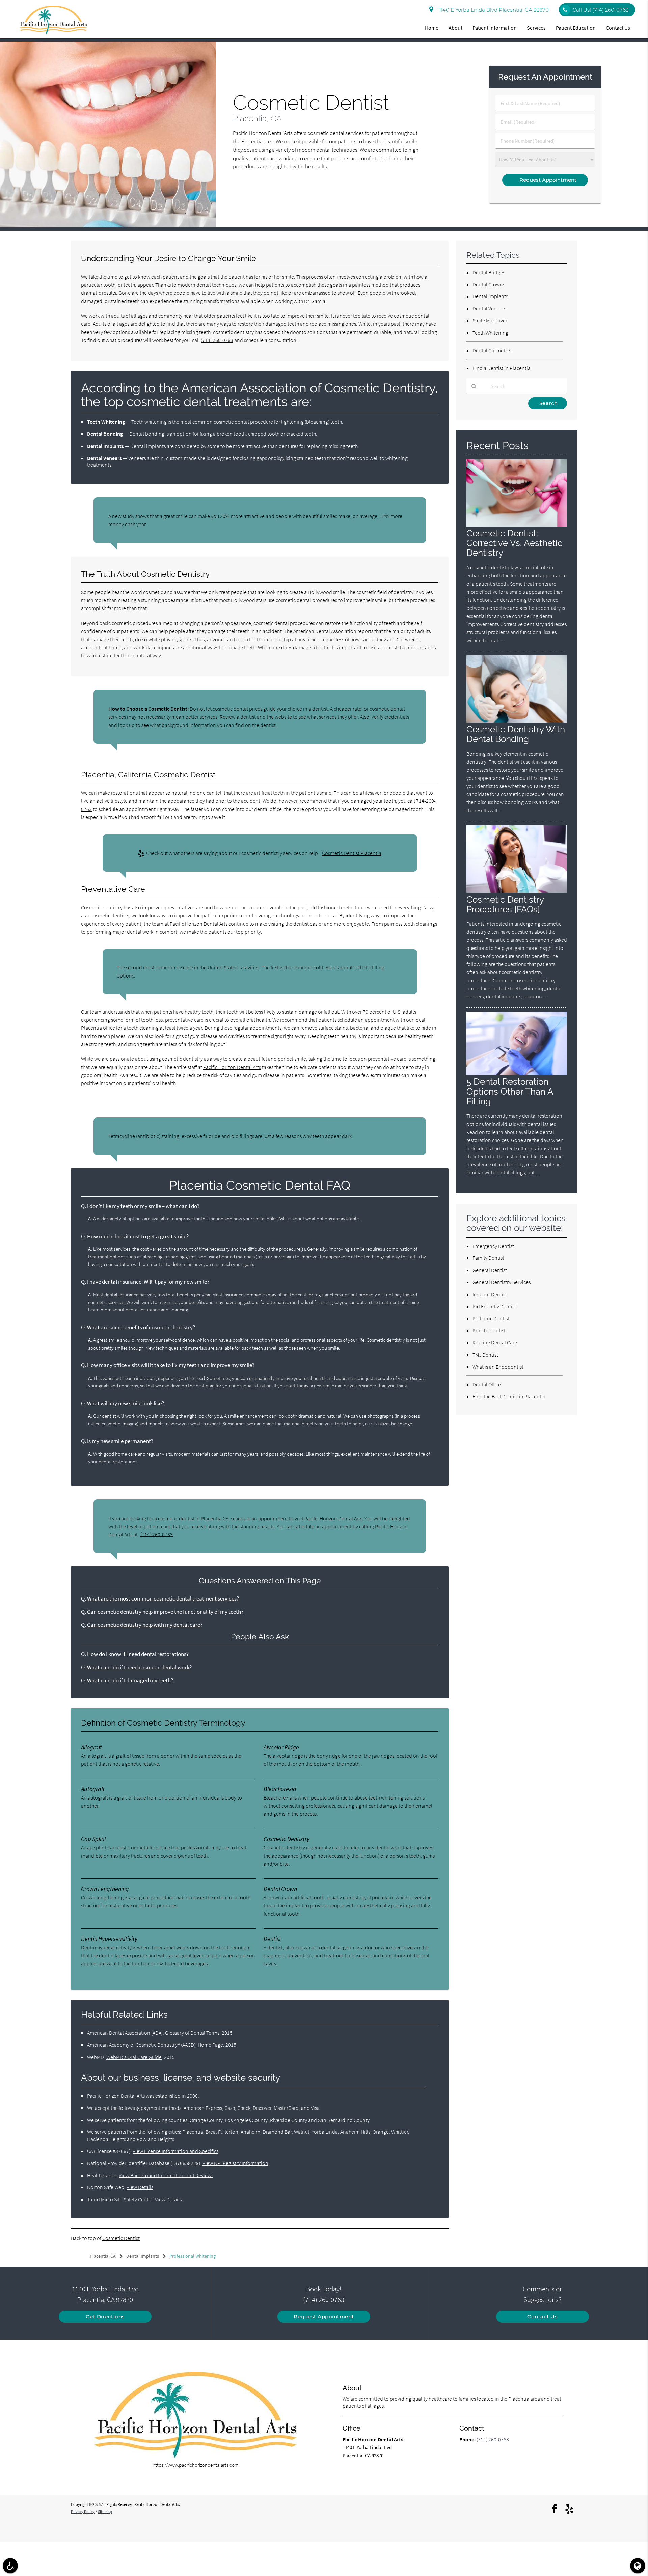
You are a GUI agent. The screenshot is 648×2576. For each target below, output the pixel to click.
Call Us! (600, 10)
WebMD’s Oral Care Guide (134, 2057)
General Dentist (490, 1270)
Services (536, 28)
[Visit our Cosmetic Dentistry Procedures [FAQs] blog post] (517, 891)
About (455, 28)
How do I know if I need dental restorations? (138, 1654)
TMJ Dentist (485, 1355)
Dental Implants (490, 296)
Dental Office (487, 1384)
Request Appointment (324, 2316)
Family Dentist (488, 1258)
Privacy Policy (83, 2511)
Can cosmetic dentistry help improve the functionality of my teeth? (165, 1612)
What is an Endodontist (498, 1367)
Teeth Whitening (490, 333)
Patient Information (495, 28)
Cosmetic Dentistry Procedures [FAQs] (505, 904)
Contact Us (618, 28)
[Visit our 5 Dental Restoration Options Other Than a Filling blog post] (517, 1073)
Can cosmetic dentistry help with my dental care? (145, 1625)
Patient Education (576, 28)
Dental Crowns (489, 284)
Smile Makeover (490, 320)
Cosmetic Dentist (121, 2238)
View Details (140, 2187)
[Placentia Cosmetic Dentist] (108, 225)
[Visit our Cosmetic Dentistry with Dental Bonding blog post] (517, 721)
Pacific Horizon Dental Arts (232, 1067)
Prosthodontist (489, 1330)
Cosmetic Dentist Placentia (352, 853)
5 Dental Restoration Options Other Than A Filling (510, 1091)
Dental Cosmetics (492, 350)
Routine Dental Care (495, 1342)
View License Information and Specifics (175, 2151)
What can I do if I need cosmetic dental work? (139, 1667)
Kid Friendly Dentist (494, 1306)
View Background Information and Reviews (166, 2175)
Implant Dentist (490, 1294)
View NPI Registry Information (235, 2163)
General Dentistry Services (502, 1282)
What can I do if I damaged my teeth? (130, 1681)
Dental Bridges (489, 272)
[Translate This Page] (638, 2566)
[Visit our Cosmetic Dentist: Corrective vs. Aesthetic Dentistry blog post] (517, 525)
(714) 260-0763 (217, 340)
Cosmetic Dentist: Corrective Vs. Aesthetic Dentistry (514, 543)
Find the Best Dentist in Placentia (509, 1396)
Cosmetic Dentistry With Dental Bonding (516, 734)
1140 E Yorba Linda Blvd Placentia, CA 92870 (493, 10)
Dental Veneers (489, 308)
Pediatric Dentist (491, 1318)
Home (432, 28)
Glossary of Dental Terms (192, 2033)
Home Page (210, 2045)
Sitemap (105, 2511)
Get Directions (105, 2316)
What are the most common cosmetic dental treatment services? (163, 1599)
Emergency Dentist (493, 1246)
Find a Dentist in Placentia (502, 368)
